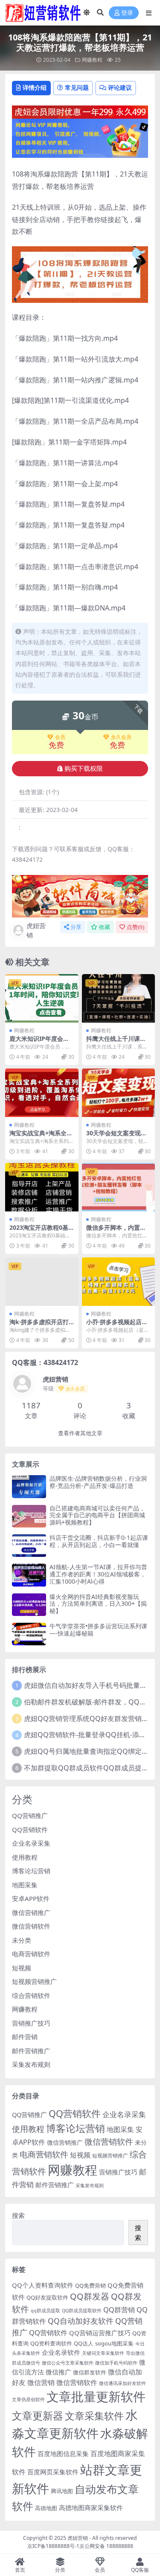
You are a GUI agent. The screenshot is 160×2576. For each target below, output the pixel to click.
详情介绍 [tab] (35, 87)
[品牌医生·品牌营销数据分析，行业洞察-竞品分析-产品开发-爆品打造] (29, 1486)
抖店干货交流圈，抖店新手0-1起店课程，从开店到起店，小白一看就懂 (99, 1541)
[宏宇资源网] (80, 137)
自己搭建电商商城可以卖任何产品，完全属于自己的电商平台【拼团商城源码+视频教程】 (97, 1515)
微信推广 (58, 2372)
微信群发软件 (90, 2372)
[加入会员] (80, 111)
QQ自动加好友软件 (81, 2321)
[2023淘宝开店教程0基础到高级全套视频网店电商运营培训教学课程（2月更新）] (42, 1187)
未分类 (22, 1940)
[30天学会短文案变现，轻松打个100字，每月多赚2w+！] (119, 1093)
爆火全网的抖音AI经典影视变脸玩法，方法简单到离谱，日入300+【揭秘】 (98, 1604)
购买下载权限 (84, 769)
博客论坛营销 (31, 1871)
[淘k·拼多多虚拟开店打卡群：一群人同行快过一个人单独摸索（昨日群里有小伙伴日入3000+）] (42, 1282)
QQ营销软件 (30, 1829)
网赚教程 (92, 60)
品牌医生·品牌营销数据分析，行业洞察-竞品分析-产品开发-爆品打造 (98, 1482)
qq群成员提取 (45, 2311)
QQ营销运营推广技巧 (100, 2333)
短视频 (22, 1968)
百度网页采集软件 (53, 2472)
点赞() (135, 927)
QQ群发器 (90, 2296)
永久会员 (121, 737)
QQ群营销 (119, 2310)
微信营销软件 (31, 1926)
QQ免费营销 (90, 2285)
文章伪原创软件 (28, 2399)
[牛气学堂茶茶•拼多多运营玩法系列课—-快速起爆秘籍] (29, 1634)
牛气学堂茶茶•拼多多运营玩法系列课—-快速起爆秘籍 (98, 1630)
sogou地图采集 (114, 2343)
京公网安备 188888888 (106, 2546)
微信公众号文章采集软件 (68, 2363)
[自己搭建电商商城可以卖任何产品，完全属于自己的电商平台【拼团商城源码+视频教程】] (29, 1516)
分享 (76, 927)
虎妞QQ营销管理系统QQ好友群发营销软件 (90, 1718)
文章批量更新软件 (96, 2396)
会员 (60, 737)
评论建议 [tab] (120, 87)
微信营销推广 (31, 1912)
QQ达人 (84, 2343)
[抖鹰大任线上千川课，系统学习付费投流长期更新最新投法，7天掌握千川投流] (119, 998)
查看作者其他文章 (80, 1433)
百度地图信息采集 (63, 2453)
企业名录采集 (31, 1843)
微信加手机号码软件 (116, 2363)
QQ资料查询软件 (51, 2343)
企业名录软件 (61, 2352)
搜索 (18, 2215)
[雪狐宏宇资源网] (80, 895)
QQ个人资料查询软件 (43, 2285)
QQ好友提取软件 (47, 2297)
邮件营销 (25, 2037)
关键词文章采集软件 (103, 2353)
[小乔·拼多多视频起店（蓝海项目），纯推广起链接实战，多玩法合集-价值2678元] (119, 1282)
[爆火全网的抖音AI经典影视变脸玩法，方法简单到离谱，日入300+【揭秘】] (29, 1605)
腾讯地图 (62, 2491)
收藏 (105, 927)
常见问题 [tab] (77, 87)
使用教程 (25, 1857)
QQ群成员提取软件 (82, 2311)
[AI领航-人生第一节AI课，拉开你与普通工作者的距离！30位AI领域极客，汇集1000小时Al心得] (29, 1575)
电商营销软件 (31, 1954)
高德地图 (46, 2508)
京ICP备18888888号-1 (53, 2546)
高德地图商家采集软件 (91, 2508)
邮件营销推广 (31, 2051)
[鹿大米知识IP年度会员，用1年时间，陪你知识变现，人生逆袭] (42, 998)
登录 (127, 13)
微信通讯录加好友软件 (122, 2383)
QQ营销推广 (30, 1815)
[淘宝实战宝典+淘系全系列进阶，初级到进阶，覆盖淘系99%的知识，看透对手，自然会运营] (42, 1093)
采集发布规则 (31, 2064)
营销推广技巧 (31, 2023)
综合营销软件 (31, 1995)
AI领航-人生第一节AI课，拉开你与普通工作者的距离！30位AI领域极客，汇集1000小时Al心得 (98, 1574)
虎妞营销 (36, 930)
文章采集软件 (94, 2416)
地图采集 (25, 1885)
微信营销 (41, 2382)
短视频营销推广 (34, 1981)
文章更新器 (38, 2415)
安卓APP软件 (31, 1898)
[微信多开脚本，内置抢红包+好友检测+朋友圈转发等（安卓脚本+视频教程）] (119, 1187)
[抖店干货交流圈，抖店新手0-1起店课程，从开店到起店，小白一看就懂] (29, 1546)
